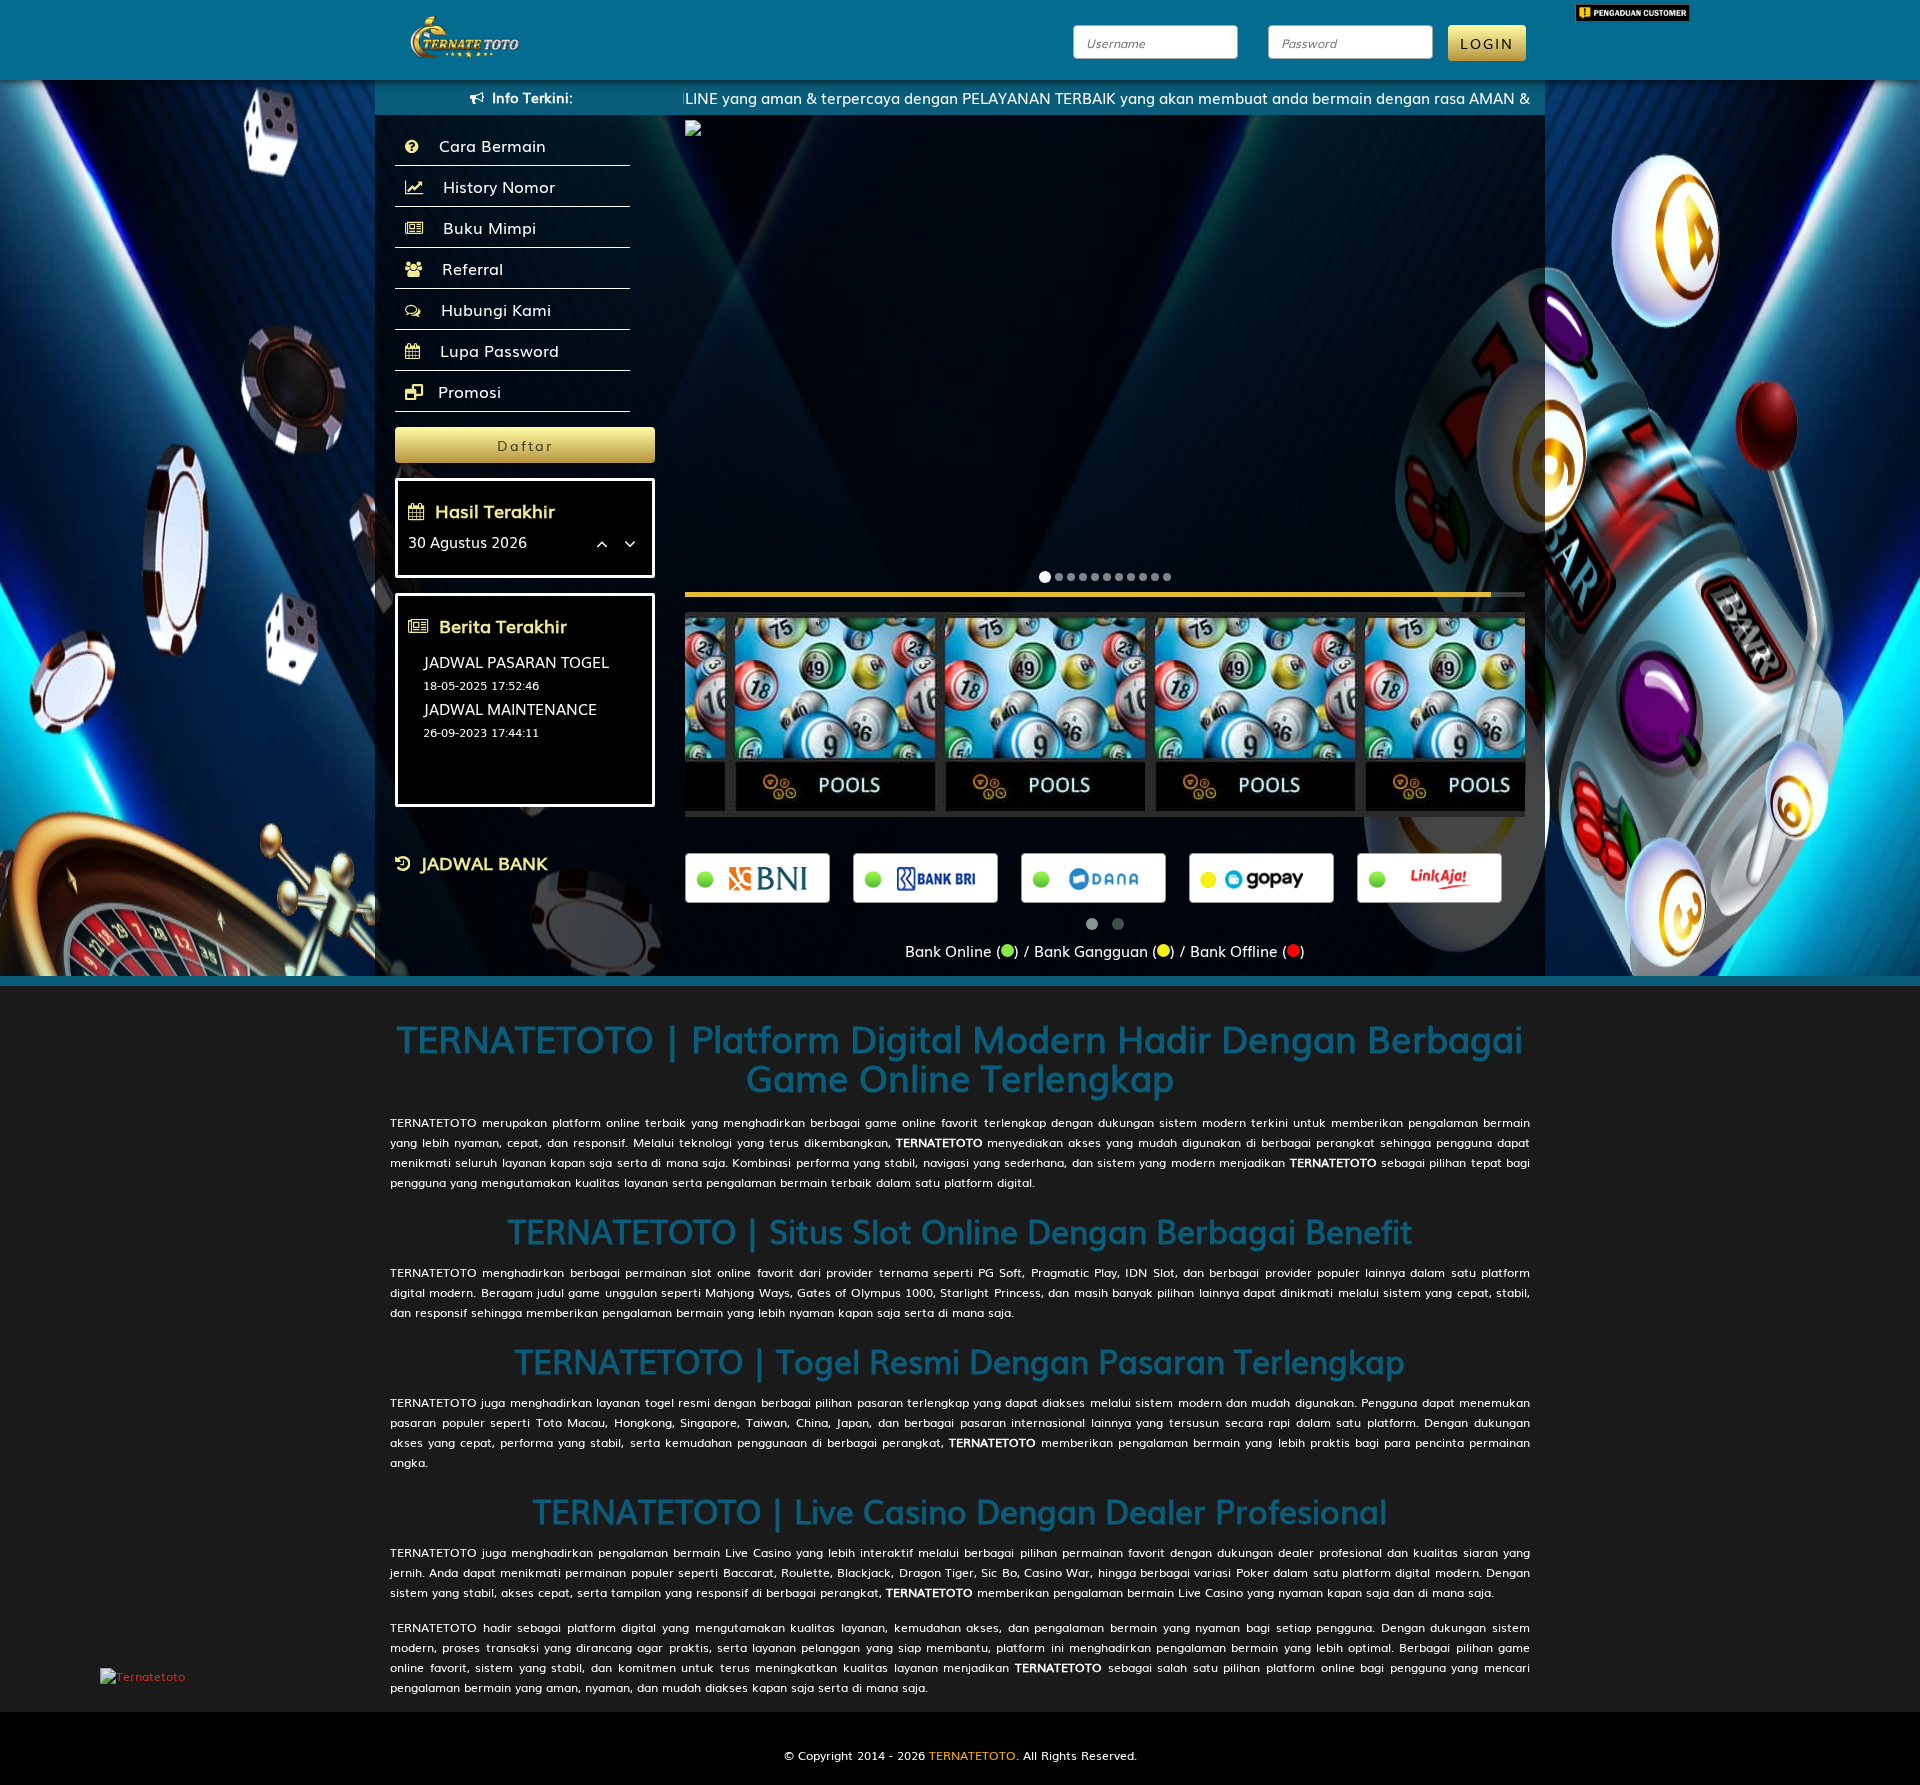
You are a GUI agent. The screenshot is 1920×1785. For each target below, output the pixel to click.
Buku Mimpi (484, 227)
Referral (467, 268)
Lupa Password (494, 350)
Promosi (467, 391)
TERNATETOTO (433, 1122)
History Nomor (494, 186)
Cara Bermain (487, 145)
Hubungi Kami (491, 309)
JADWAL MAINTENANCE (510, 708)
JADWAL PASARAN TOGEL (516, 661)
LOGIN (1487, 43)
